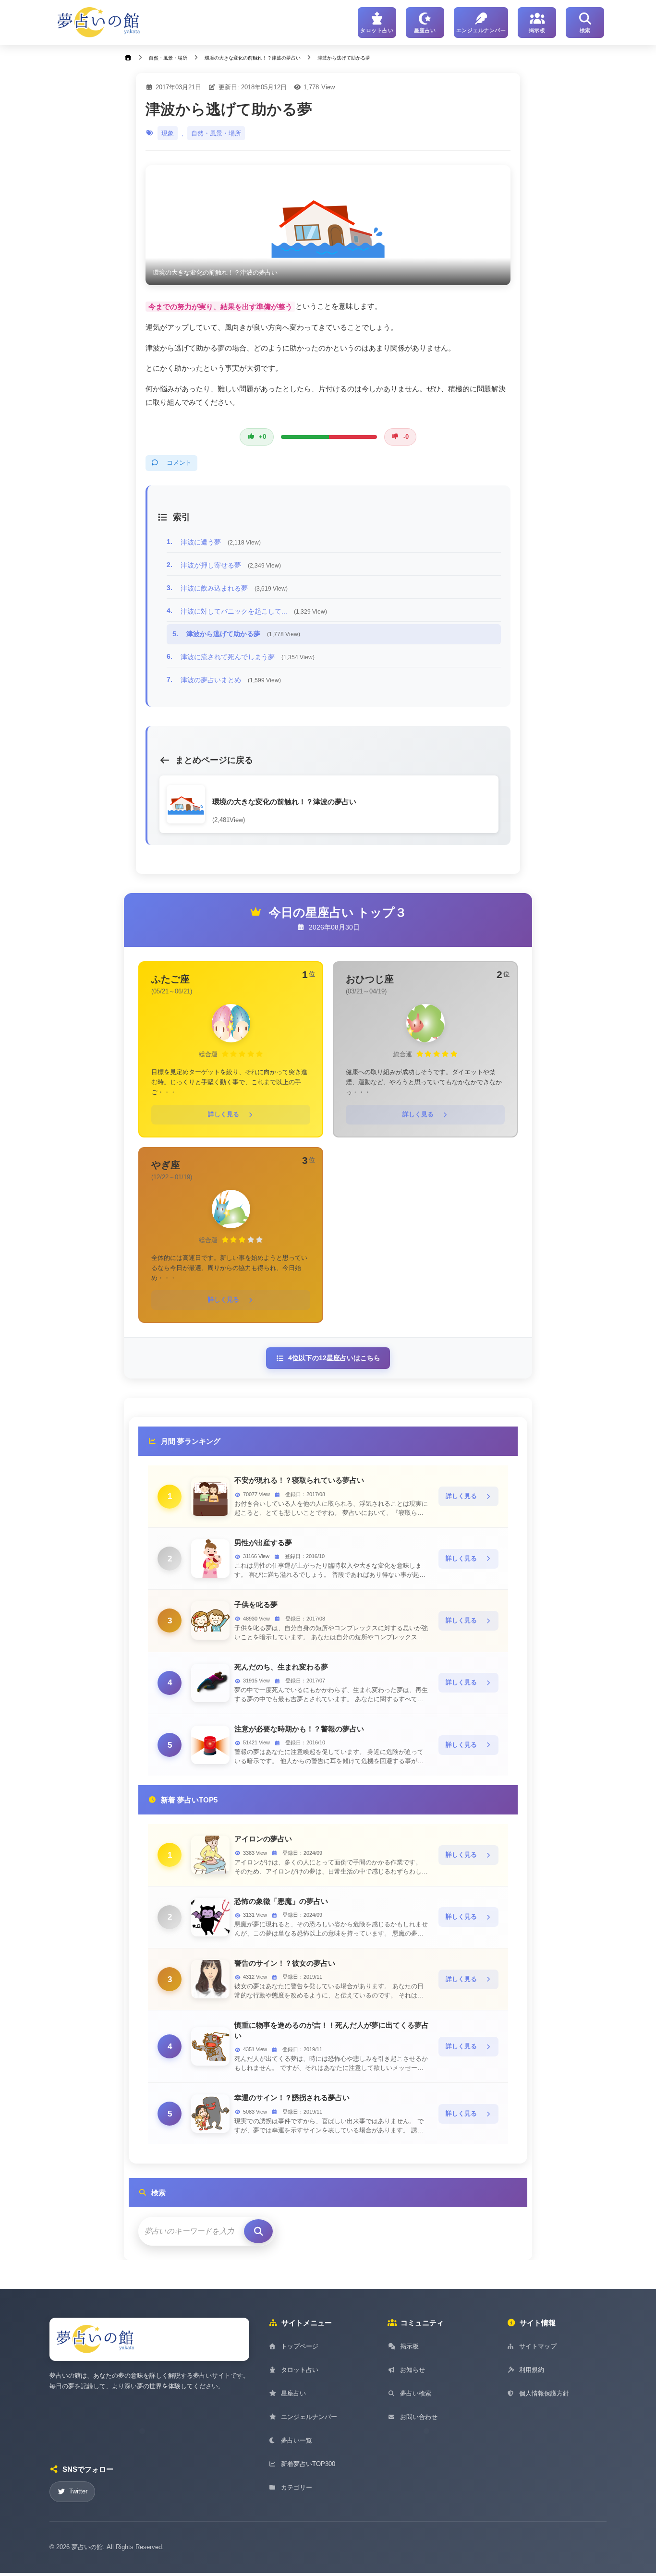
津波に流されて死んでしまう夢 (248, 657)
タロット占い (300, 2370)
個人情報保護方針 (544, 2393)
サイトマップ (538, 2346)
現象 (168, 133)
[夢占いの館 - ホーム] (99, 23)
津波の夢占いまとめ (231, 680)
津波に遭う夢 (221, 542)
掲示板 (409, 2346)
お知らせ (413, 2370)
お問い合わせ (419, 2417)
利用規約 (532, 2370)
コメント (179, 463)
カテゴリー (297, 2487)
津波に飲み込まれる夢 (234, 588)
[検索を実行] (258, 2231)
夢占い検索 (416, 2393)
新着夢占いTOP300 (308, 2464)
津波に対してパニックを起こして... (254, 611)
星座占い (293, 2393)
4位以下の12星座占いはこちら (334, 1358)
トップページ (300, 2346)
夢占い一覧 (297, 2440)
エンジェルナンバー (309, 2417)
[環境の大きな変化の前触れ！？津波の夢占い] (328, 225)
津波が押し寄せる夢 (231, 565)
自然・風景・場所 (216, 133)
